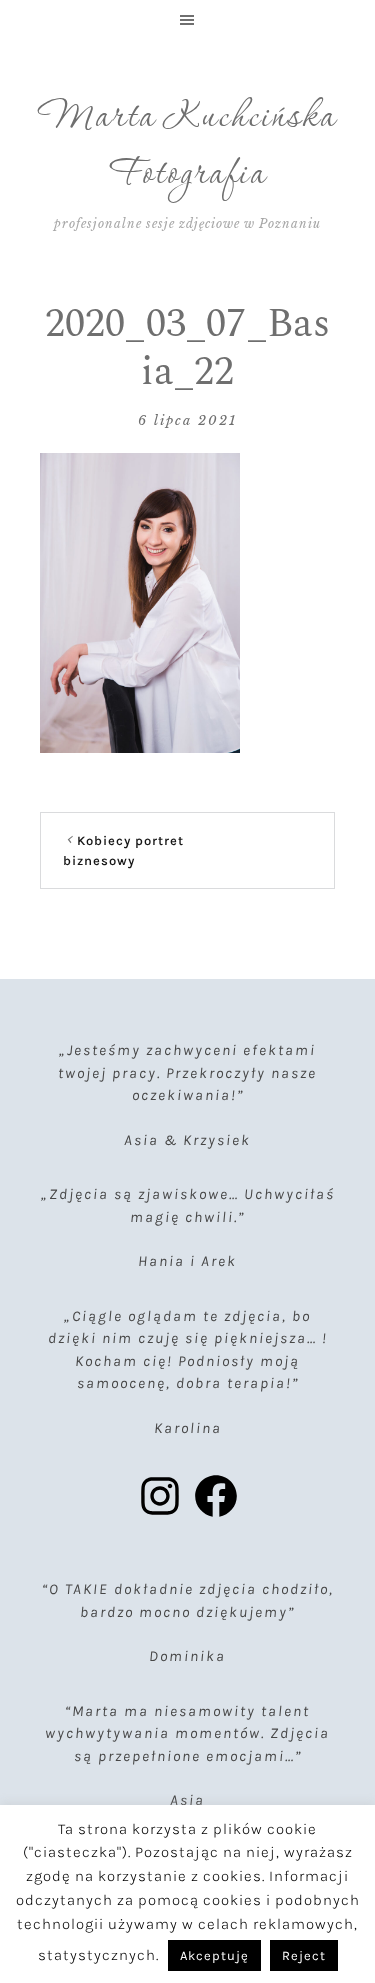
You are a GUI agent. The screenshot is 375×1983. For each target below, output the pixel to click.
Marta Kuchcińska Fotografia (188, 147)
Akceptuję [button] (214, 1955)
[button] (187, 20)
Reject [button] (304, 1955)
